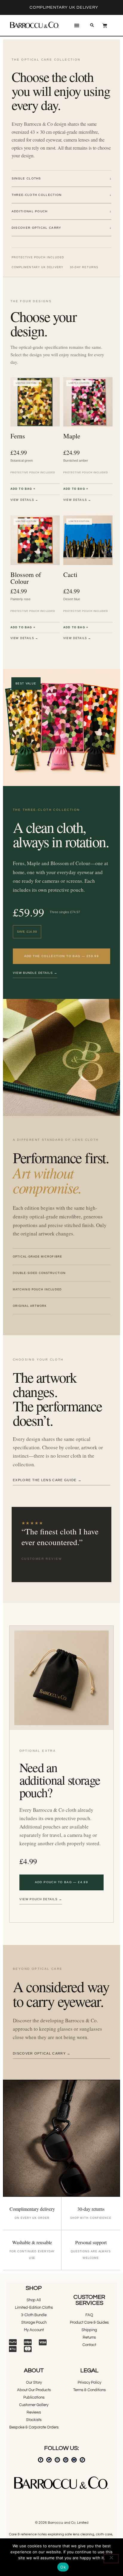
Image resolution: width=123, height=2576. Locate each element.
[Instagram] (57, 2460)
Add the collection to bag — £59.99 (62, 956)
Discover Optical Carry (61, 228)
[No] (111, 2559)
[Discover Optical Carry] (61, 2138)
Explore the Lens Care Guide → (47, 1480)
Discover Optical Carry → (42, 2053)
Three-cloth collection (61, 195)
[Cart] (105, 25)
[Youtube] (74, 2460)
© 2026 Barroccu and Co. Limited (62, 2523)
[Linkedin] (66, 2460)
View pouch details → (41, 1899)
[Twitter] (49, 2460)
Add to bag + (23, 489)
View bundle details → (35, 973)
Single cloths (61, 178)
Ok (63, 2567)
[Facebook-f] (41, 2460)
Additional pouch (61, 211)
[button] (77, 26)
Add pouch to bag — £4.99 (62, 1882)
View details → (24, 500)
